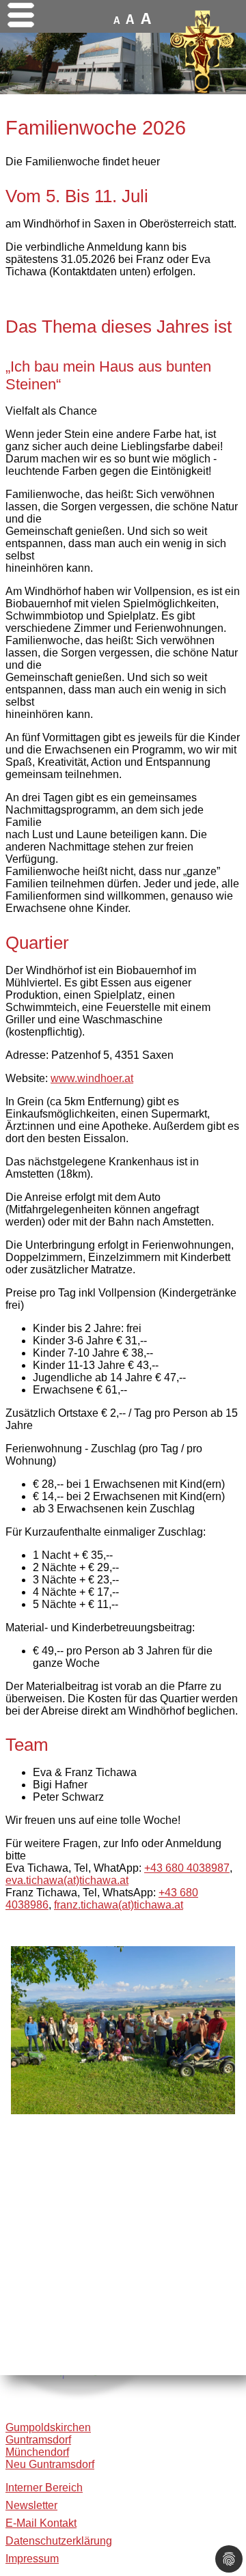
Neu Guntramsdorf (50, 2464)
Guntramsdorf (38, 2440)
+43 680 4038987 (187, 1868)
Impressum (32, 2559)
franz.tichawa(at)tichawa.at (119, 1905)
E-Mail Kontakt (41, 2523)
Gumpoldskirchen (48, 2427)
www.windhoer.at (92, 1078)
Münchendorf (37, 2452)
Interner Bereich (44, 2488)
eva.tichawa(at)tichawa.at (67, 1880)
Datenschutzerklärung (59, 2541)
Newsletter (31, 2505)
